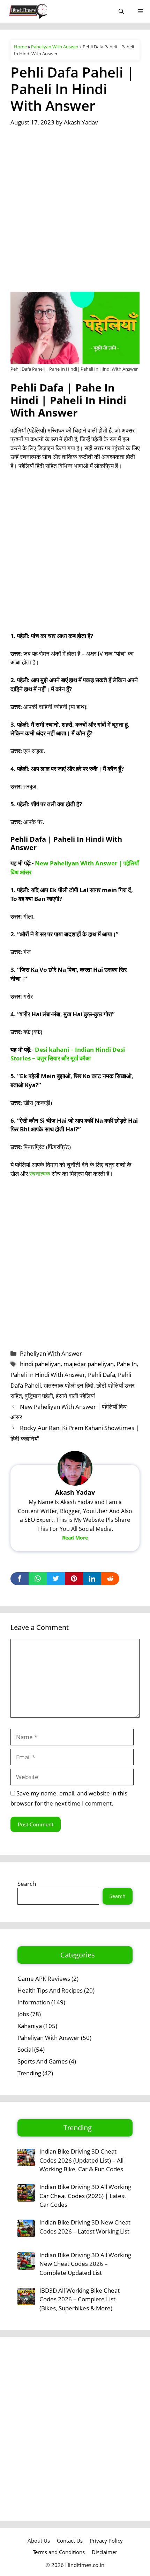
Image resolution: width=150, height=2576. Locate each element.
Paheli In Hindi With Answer (48, 1375)
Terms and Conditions (59, 2552)
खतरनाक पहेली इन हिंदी (69, 1385)
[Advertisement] (75, 214)
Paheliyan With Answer (55, 47)
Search (27, 1884)
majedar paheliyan (89, 1364)
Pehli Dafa (102, 1375)
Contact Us (70, 2541)
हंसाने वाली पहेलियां (75, 1396)
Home (20, 47)
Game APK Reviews (44, 1979)
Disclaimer (104, 2552)
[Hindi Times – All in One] (43, 11)
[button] (121, 11)
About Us (39, 2541)
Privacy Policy (106, 2541)
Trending (29, 2073)
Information (34, 2002)
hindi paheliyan (40, 1364)
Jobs (23, 2014)
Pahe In (127, 1364)
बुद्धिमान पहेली (39, 1396)
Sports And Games (43, 2061)
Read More (75, 1538)
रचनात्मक (40, 1174)
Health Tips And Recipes (50, 1990)
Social (25, 2049)
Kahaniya (30, 2026)
